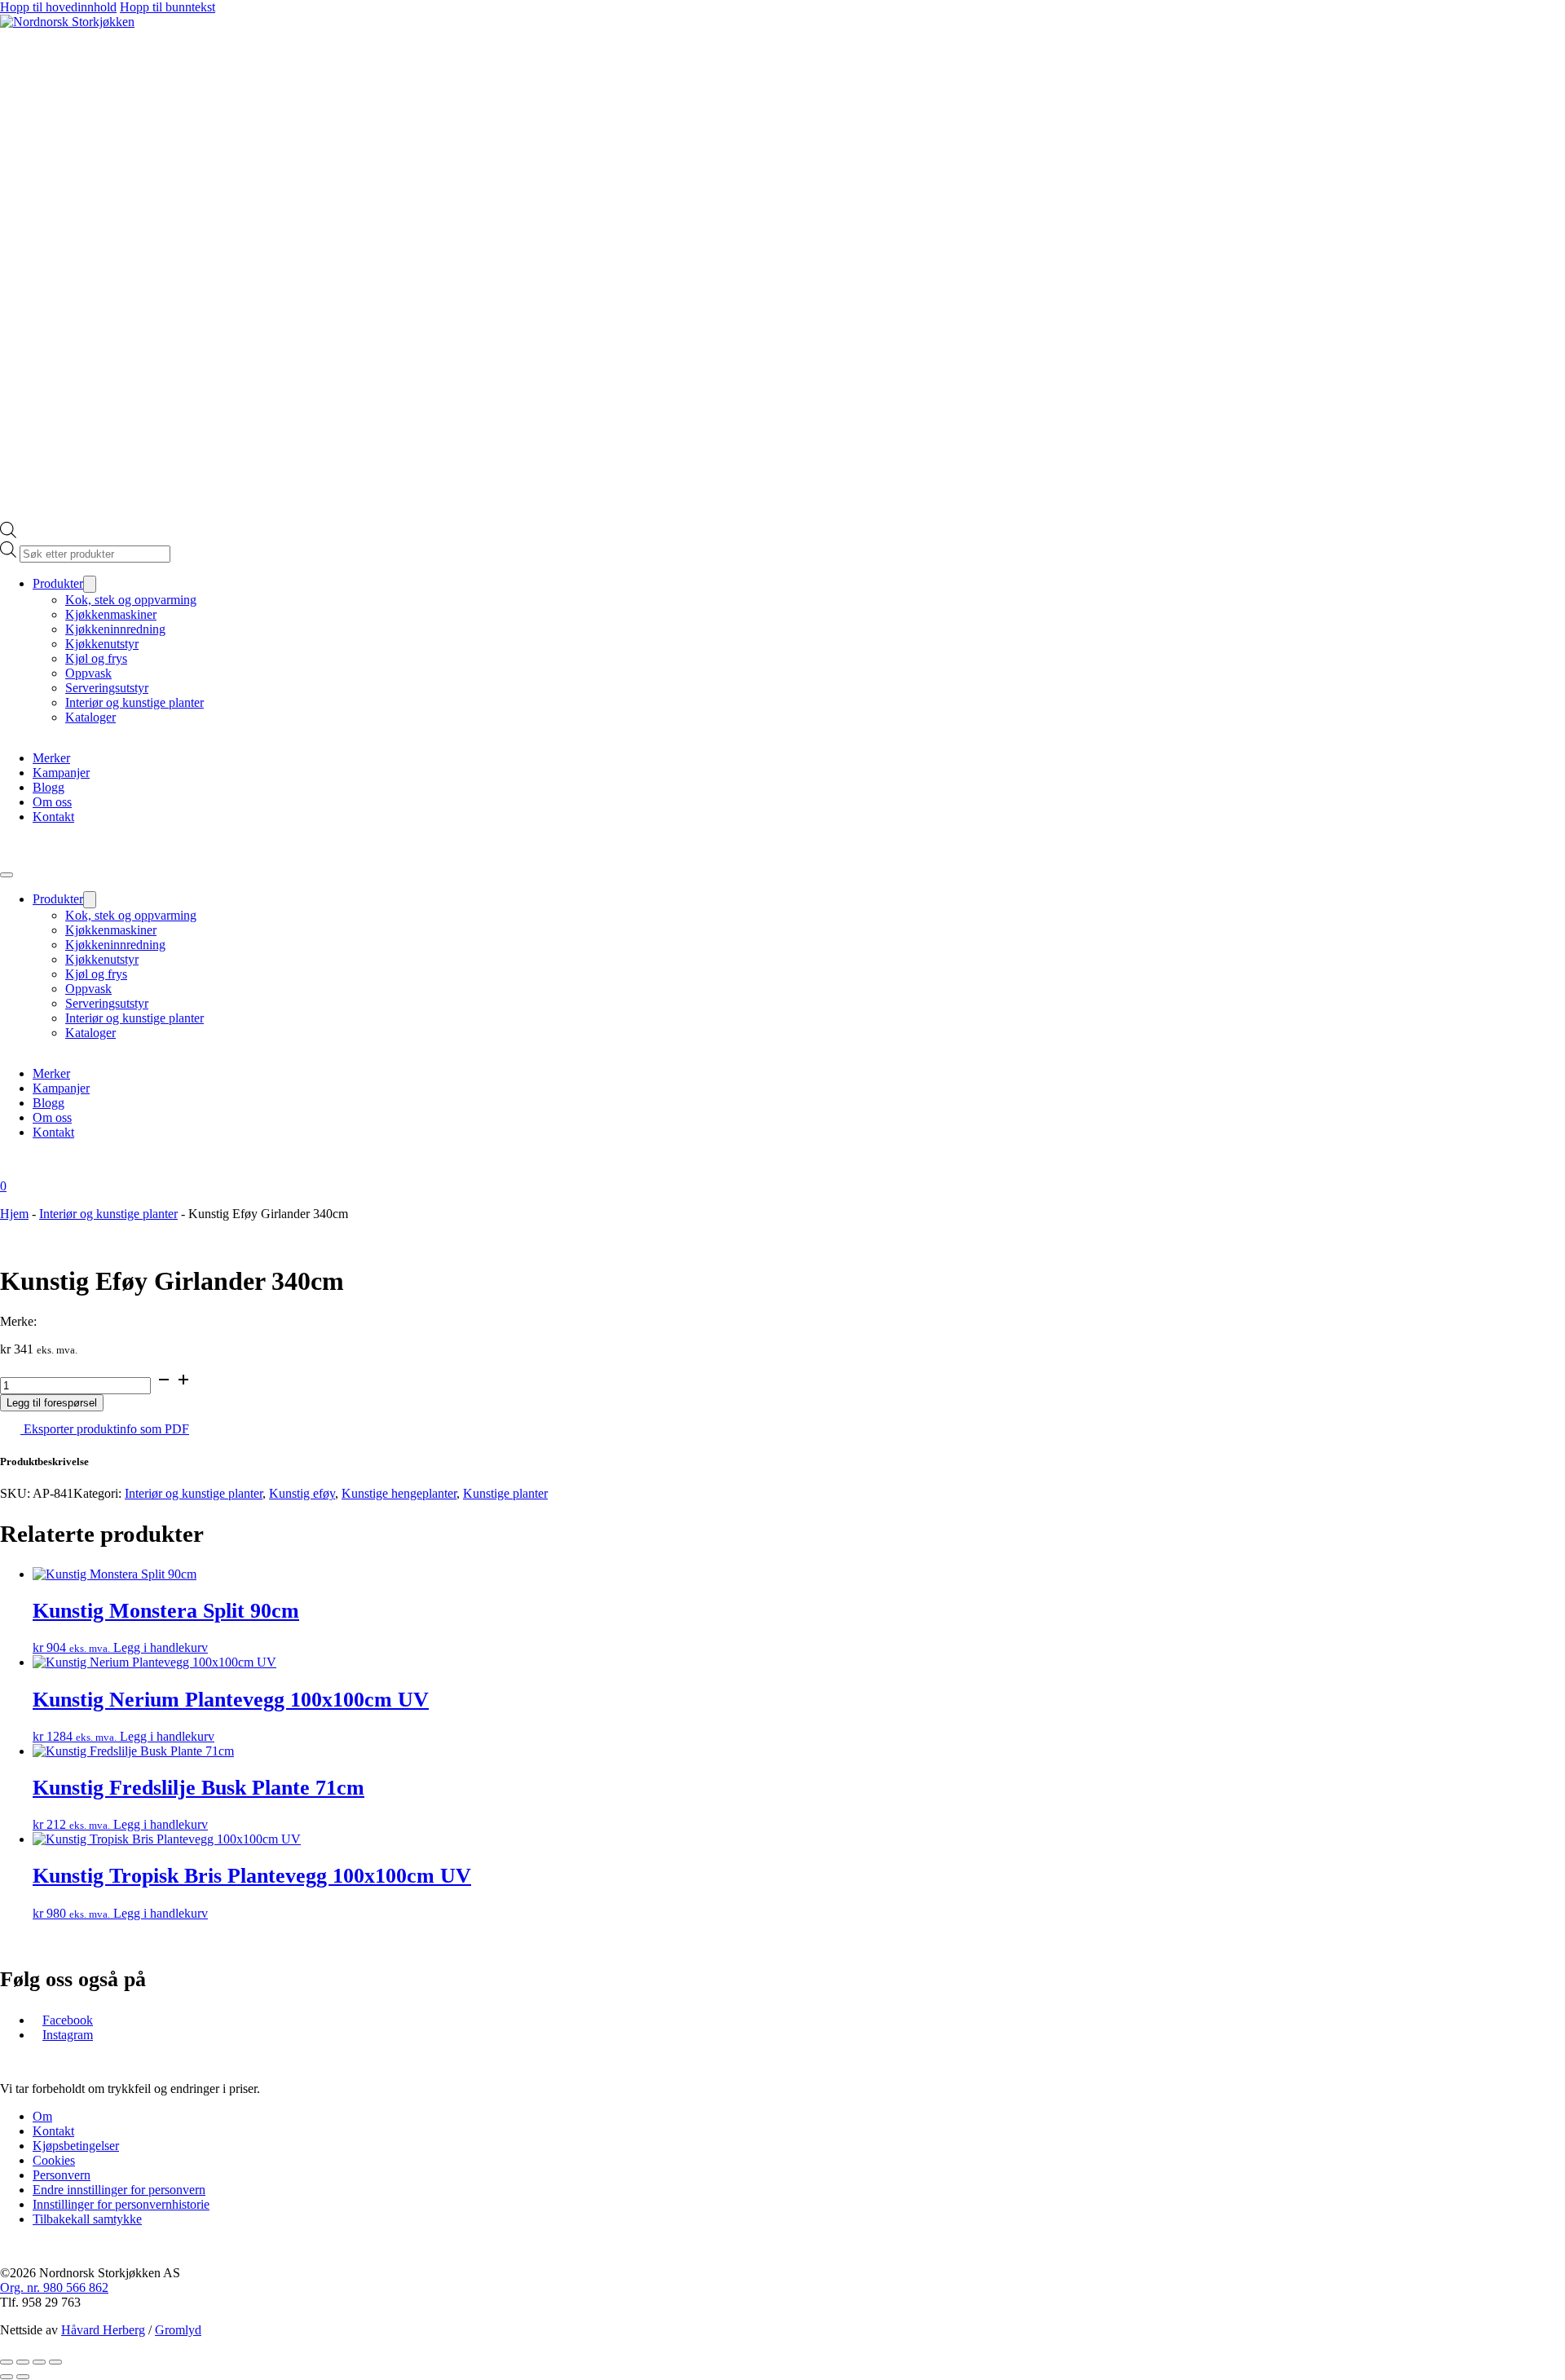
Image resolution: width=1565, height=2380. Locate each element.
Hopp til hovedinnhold (58, 7)
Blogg (48, 787)
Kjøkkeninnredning (115, 629)
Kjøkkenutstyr (102, 644)
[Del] (39, 2362)
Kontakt (53, 817)
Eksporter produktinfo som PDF (105, 1429)
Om (42, 2116)
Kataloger (90, 717)
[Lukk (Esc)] (55, 2362)
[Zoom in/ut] (7, 2362)
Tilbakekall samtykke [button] (87, 2219)
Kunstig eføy (302, 1493)
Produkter (58, 583)
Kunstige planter (505, 1493)
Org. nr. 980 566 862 (54, 2287)
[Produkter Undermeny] (90, 584)
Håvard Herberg (103, 2330)
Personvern (62, 2175)
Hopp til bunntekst (168, 7)
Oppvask (88, 673)
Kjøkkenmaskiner (111, 614)
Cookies (54, 2160)
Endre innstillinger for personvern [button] (119, 2190)
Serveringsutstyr (107, 688)
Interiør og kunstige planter (134, 702)
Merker (51, 758)
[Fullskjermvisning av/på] (23, 2362)
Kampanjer (61, 773)
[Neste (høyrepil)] (23, 2377)
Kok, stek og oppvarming (131, 600)
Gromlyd (178, 2330)
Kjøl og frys (96, 658)
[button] (782, 1462)
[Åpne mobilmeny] (7, 875)
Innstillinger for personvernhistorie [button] (121, 2204)
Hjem (14, 1214)
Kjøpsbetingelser (76, 2146)
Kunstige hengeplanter (399, 1493)
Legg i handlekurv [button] (161, 1647)
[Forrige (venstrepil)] (7, 2377)
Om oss (52, 802)
